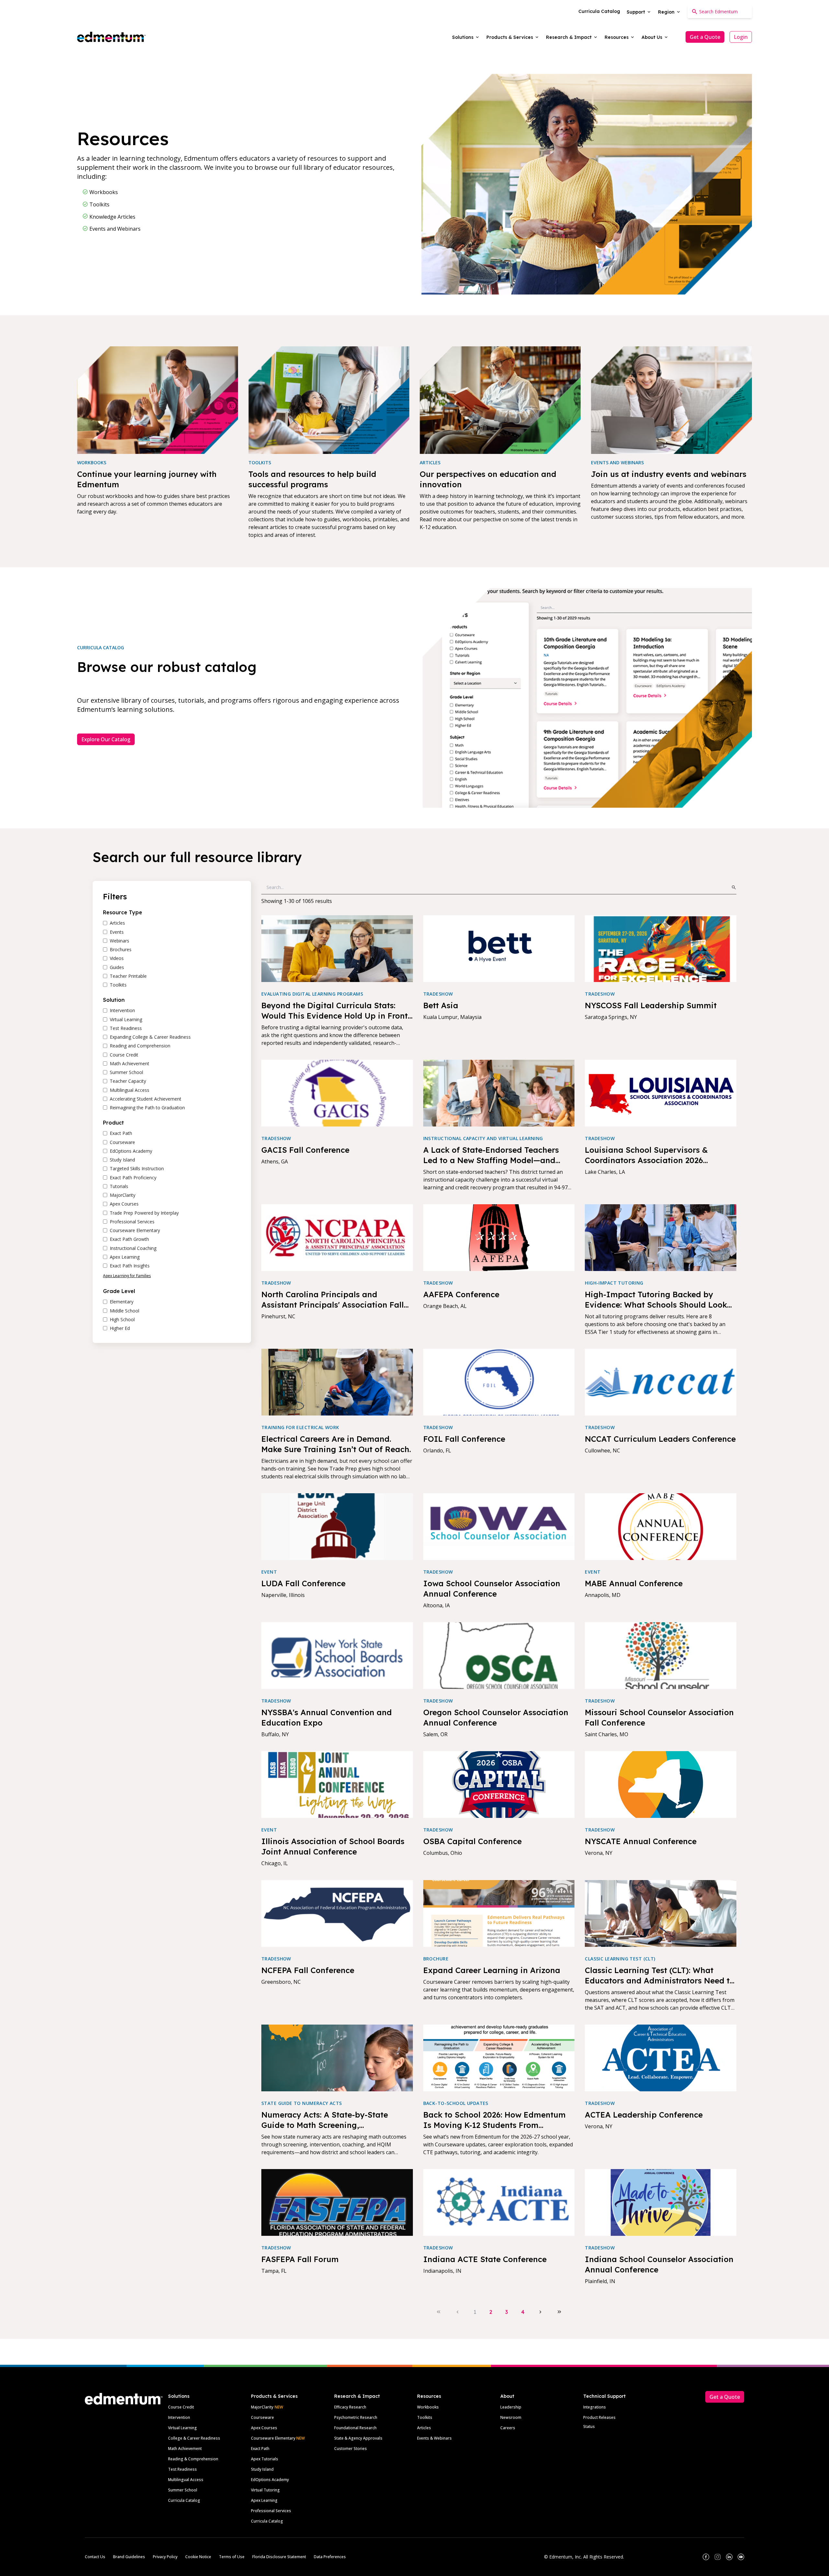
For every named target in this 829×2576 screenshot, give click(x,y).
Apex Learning (264, 2500)
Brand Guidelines (129, 2557)
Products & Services (274, 2396)
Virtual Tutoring (265, 2490)
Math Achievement (185, 2449)
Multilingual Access (186, 2480)
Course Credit (181, 2407)
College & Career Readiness (194, 2438)
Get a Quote (705, 37)
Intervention (179, 2417)
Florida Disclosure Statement (279, 2557)
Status (589, 2426)
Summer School (183, 2490)
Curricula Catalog (184, 2500)
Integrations (595, 2407)
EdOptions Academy (270, 2480)
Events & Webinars (434, 2438)
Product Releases (599, 2417)
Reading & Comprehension (193, 2459)
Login (741, 37)
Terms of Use (232, 2557)
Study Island (262, 2469)
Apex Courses (264, 2428)
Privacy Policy (165, 2557)
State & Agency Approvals (358, 2438)
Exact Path (260, 2449)
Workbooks (428, 2407)
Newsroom (511, 2417)
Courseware (262, 2417)
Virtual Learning (182, 2428)
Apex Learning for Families (127, 1276)
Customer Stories (351, 2449)
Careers (508, 2428)
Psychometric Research (356, 2417)
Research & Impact (357, 2396)
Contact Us (95, 2557)
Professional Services (271, 2511)
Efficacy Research (350, 2407)
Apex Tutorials (265, 2459)
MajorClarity (262, 2407)
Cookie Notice (198, 2557)
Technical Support (604, 2396)
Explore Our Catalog (106, 739)
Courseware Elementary (278, 2438)
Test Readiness (182, 2469)
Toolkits (425, 2417)
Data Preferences (330, 2557)
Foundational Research (355, 2428)
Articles (424, 2428)
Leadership (511, 2407)
